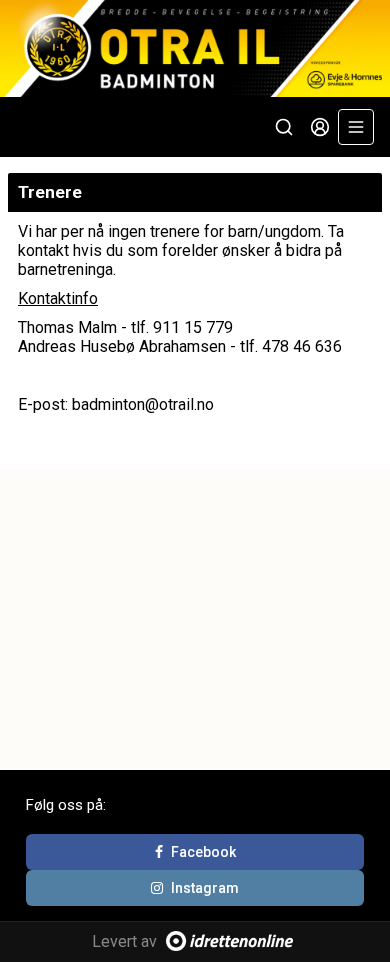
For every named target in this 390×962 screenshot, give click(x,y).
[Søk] (284, 127)
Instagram (205, 888)
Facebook (203, 852)
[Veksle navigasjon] (356, 127)
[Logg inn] (320, 127)
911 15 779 (193, 327)
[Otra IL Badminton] (195, 48)
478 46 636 (302, 346)
